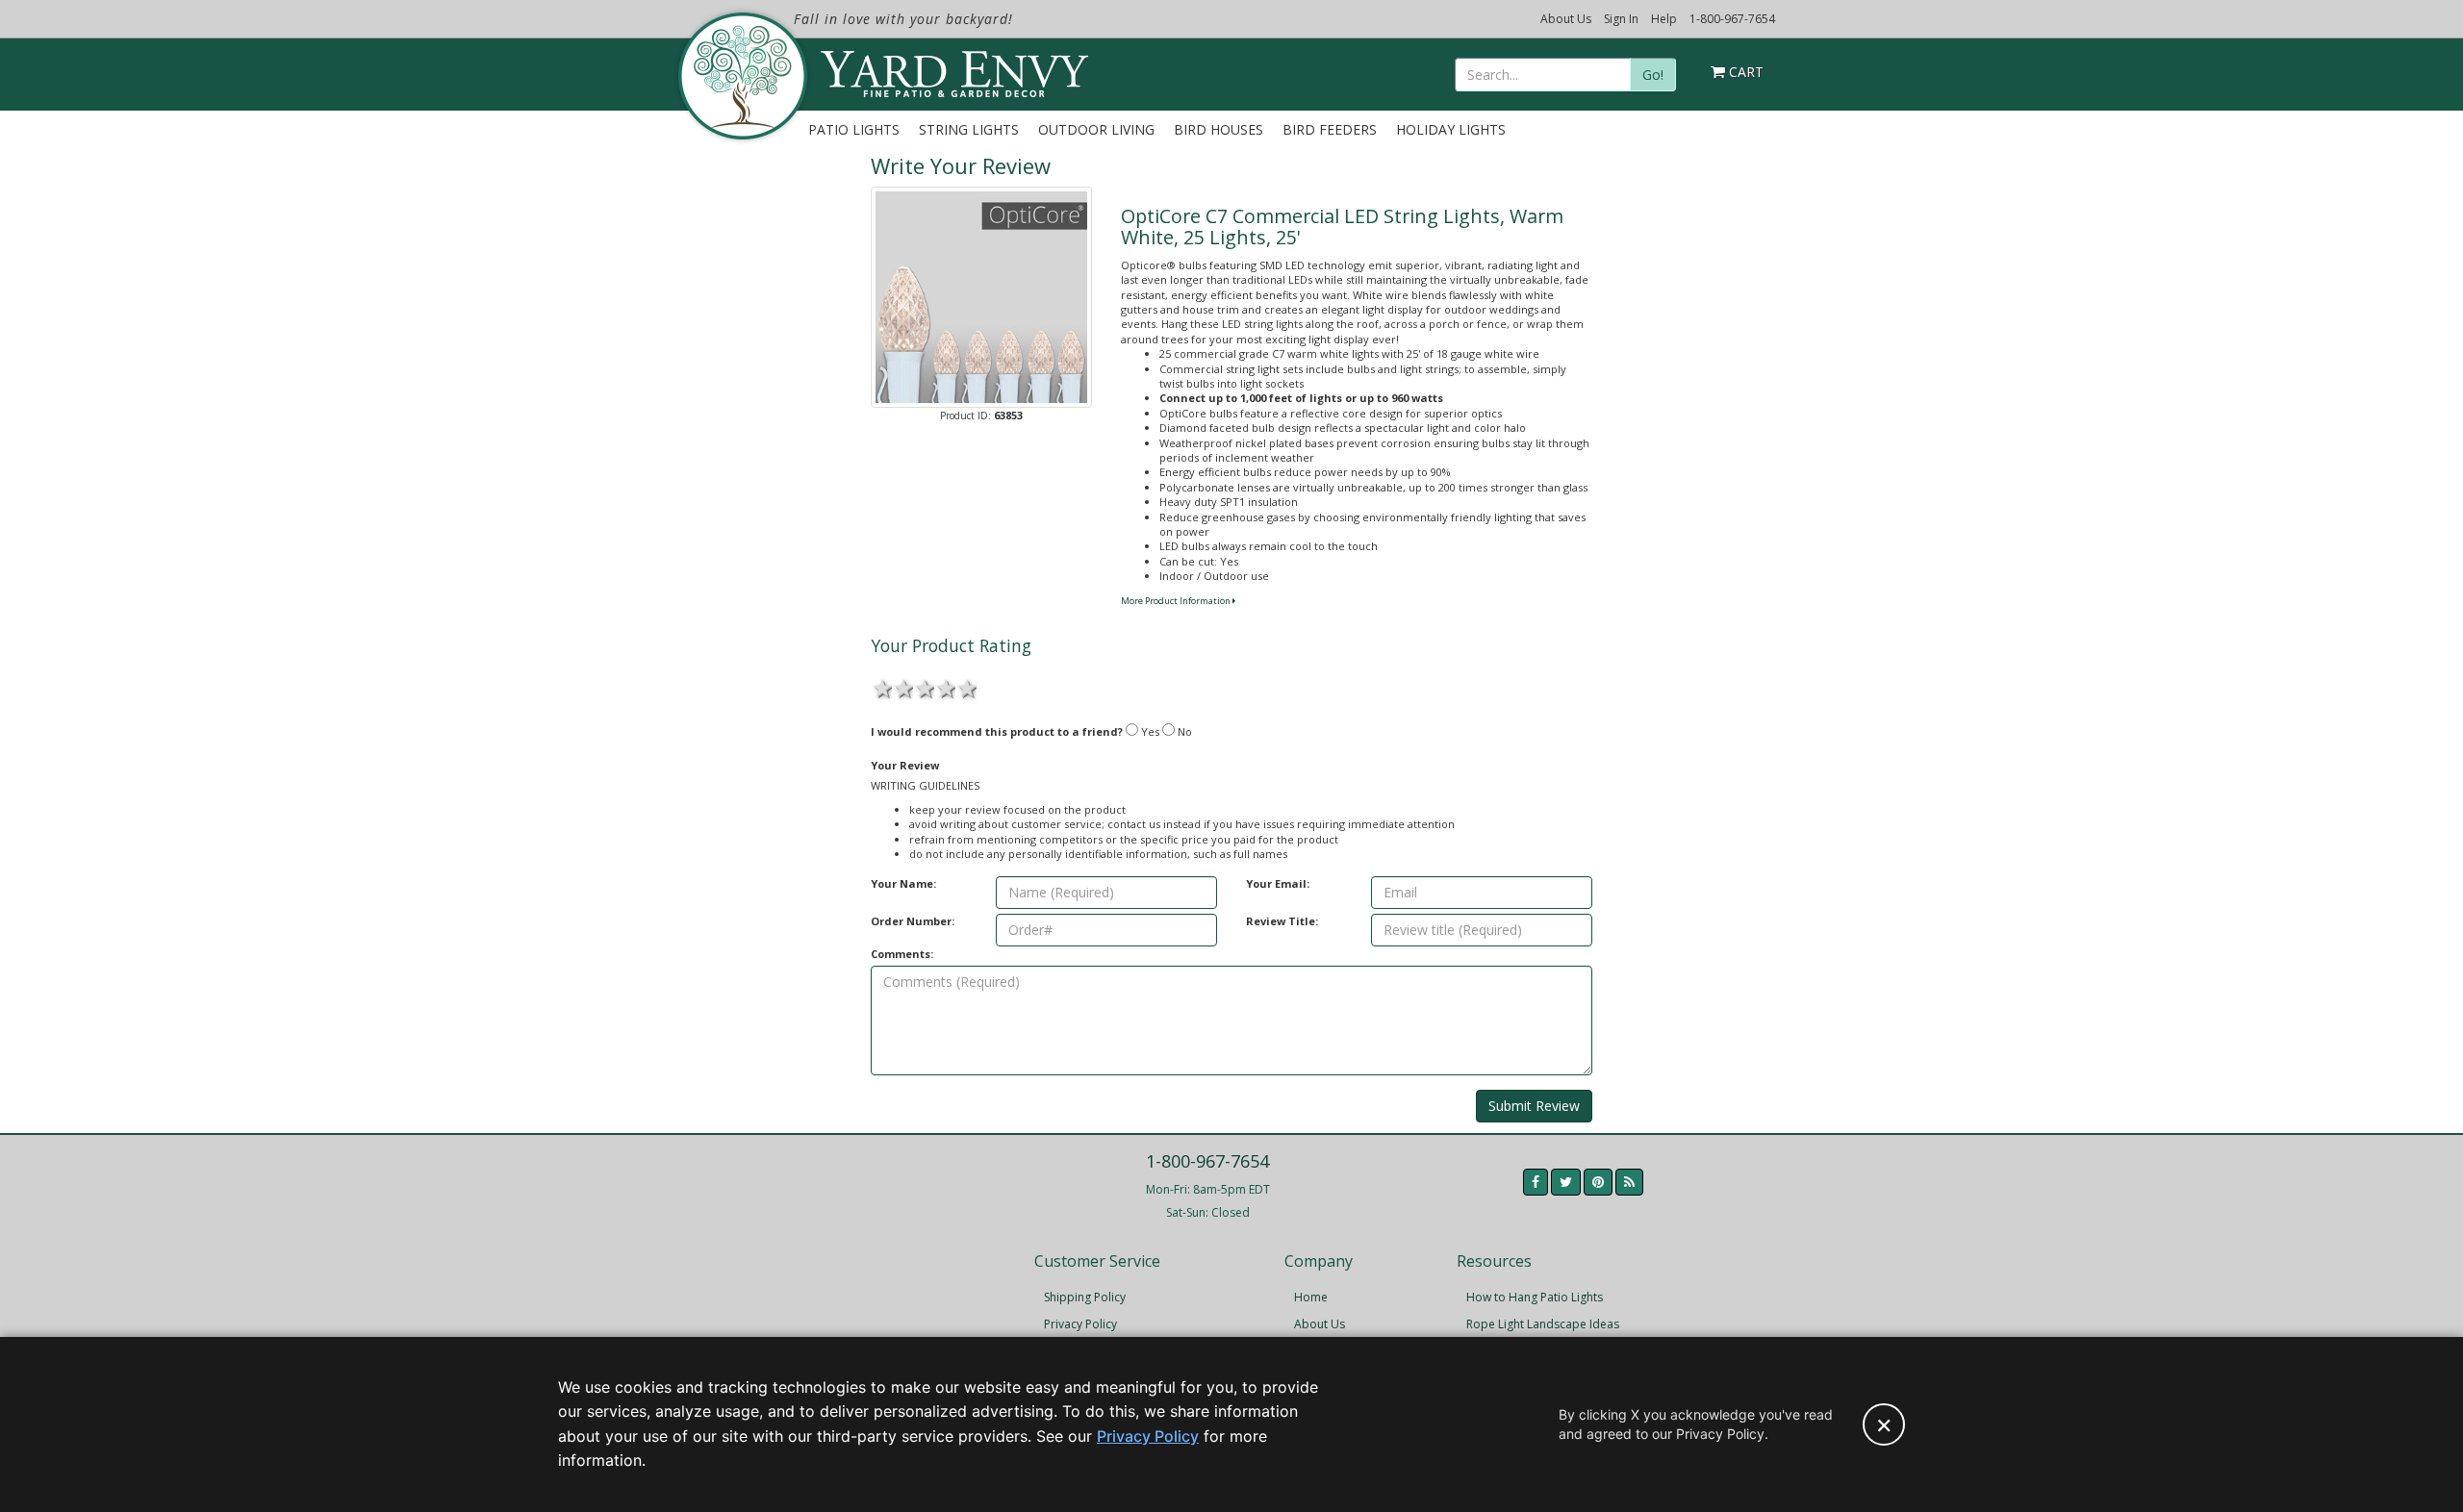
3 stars (924, 687)
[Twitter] (1566, 1182)
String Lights (969, 129)
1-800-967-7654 (1732, 19)
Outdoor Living (1096, 129)
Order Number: (913, 921)
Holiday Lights (1451, 129)
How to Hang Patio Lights (1535, 1297)
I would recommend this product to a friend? (997, 731)
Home (1311, 1297)
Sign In (1621, 19)
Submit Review (1534, 1106)
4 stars (945, 687)
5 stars (966, 687)
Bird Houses (1219, 129)
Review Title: (1282, 921)
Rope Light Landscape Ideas (1543, 1324)
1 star (881, 687)
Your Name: (903, 883)
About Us (1566, 19)
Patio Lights (854, 129)
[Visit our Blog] (1629, 1182)
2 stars (902, 687)
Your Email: (1278, 883)
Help (1664, 19)
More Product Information (1177, 601)
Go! (1653, 75)
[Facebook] (1536, 1182)
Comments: (902, 954)
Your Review (905, 765)
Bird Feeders (1330, 129)
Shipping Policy (1085, 1297)
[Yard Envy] (741, 76)
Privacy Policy (1080, 1324)
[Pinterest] (1598, 1182)
